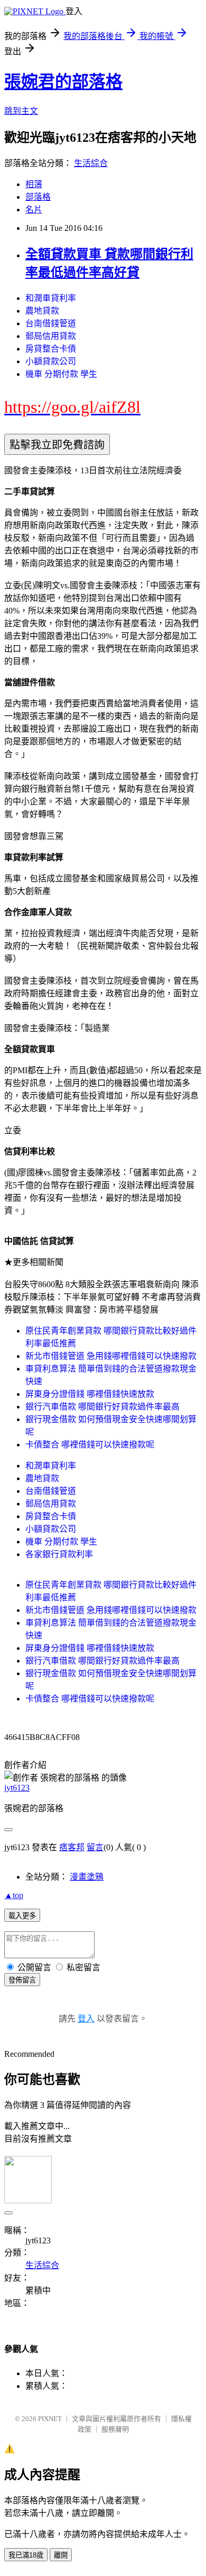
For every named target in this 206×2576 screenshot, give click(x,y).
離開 (61, 2555)
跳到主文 (21, 111)
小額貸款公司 (51, 361)
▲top (14, 1895)
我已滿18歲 (26, 2555)
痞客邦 (72, 1847)
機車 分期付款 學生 (61, 374)
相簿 (34, 184)
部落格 (38, 197)
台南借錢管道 (51, 323)
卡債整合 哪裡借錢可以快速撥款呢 (90, 1445)
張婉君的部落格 (63, 82)
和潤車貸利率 (51, 298)
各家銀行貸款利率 (59, 1554)
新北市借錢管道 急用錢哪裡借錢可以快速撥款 (111, 1356)
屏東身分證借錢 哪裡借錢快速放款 (90, 1394)
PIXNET (50, 2419)
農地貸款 (42, 311)
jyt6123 (17, 1788)
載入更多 (22, 1916)
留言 (95, 1847)
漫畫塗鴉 (87, 1877)
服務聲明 (115, 2429)
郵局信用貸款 (51, 336)
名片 (34, 210)
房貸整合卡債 (51, 349)
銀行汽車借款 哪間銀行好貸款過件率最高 (102, 1407)
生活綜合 (91, 163)
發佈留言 (22, 1980)
